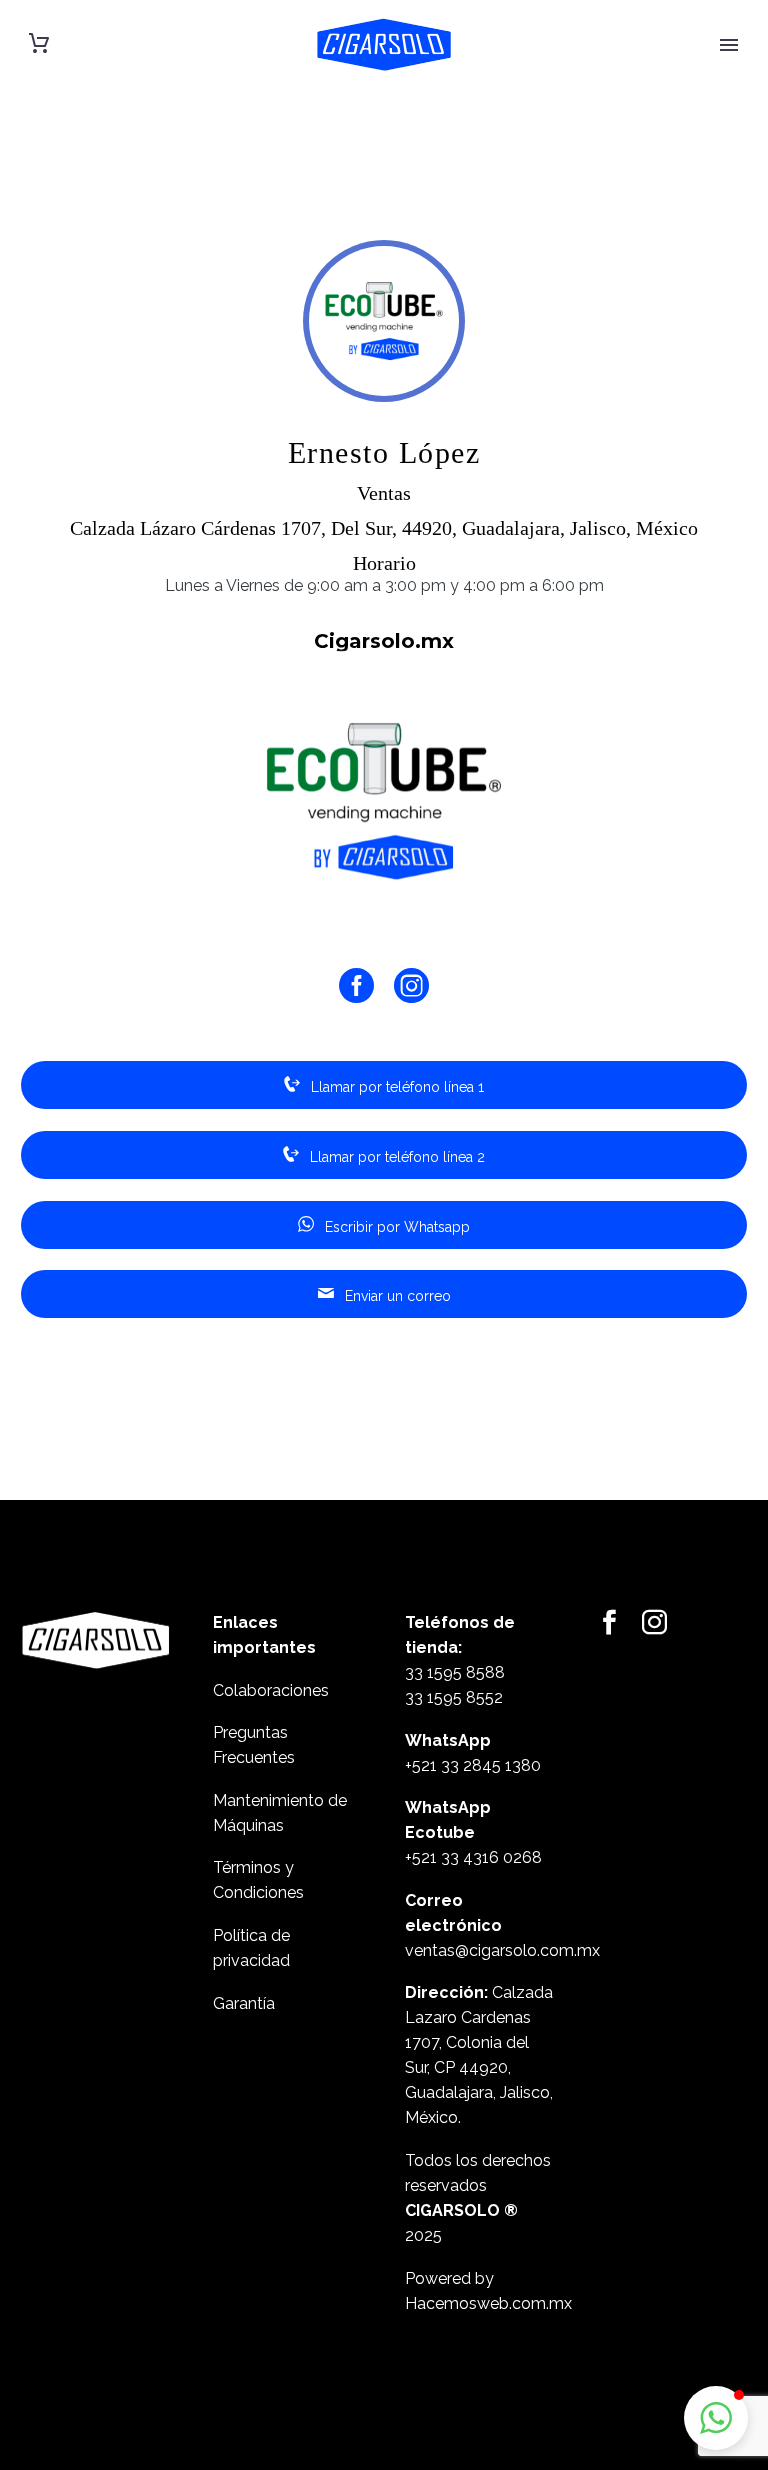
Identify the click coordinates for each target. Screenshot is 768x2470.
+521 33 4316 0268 (473, 1857)
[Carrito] (39, 43)
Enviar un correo (396, 1296)
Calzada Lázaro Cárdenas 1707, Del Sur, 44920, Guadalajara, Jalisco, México (384, 528)
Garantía (244, 2003)
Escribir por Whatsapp (395, 1227)
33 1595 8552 (454, 1697)
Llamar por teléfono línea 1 (395, 1087)
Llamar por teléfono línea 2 (395, 1157)
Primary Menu (729, 45)
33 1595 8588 (455, 1672)
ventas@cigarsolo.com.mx (502, 1950)
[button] (716, 2418)
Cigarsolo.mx (384, 641)
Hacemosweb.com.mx (488, 2303)
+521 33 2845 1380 (473, 1765)
